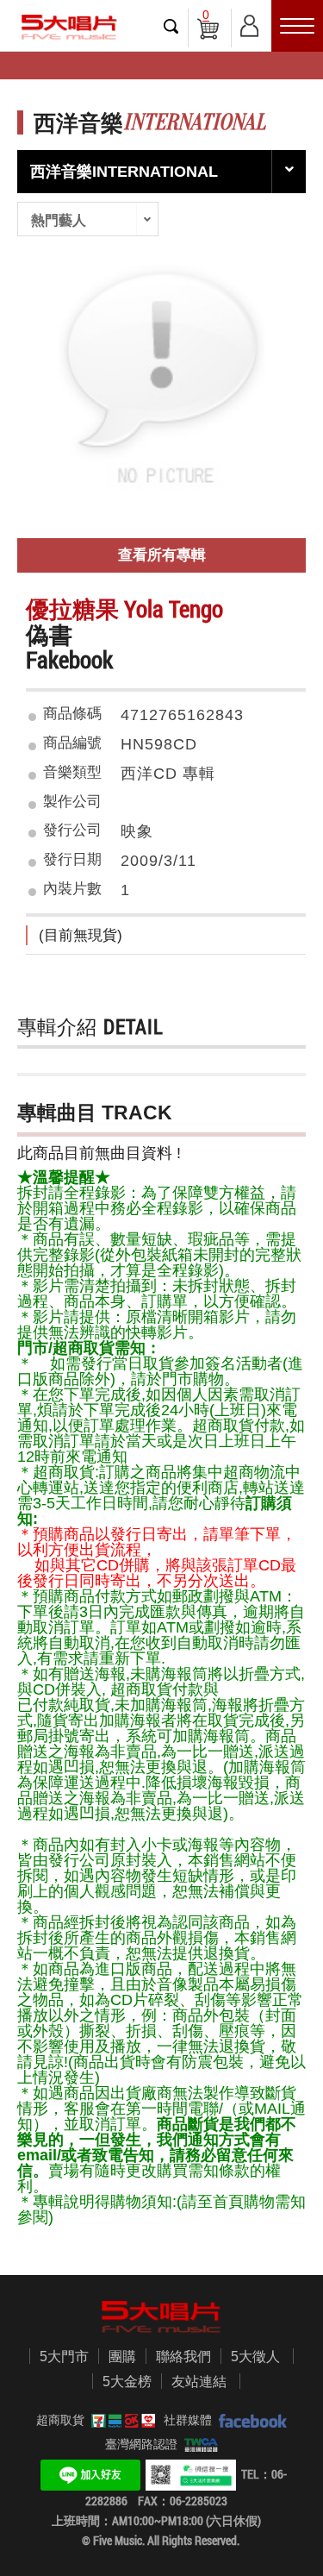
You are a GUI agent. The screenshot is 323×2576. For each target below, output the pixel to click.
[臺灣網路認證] (198, 2444)
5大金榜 (127, 2382)
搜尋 (171, 26)
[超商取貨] (120, 2420)
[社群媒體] (249, 2420)
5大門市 (64, 2357)
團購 (122, 2357)
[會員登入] (249, 23)
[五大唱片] (162, 2317)
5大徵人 (255, 2357)
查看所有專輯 (162, 555)
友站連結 (199, 2382)
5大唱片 (69, 27)
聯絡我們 (183, 2357)
